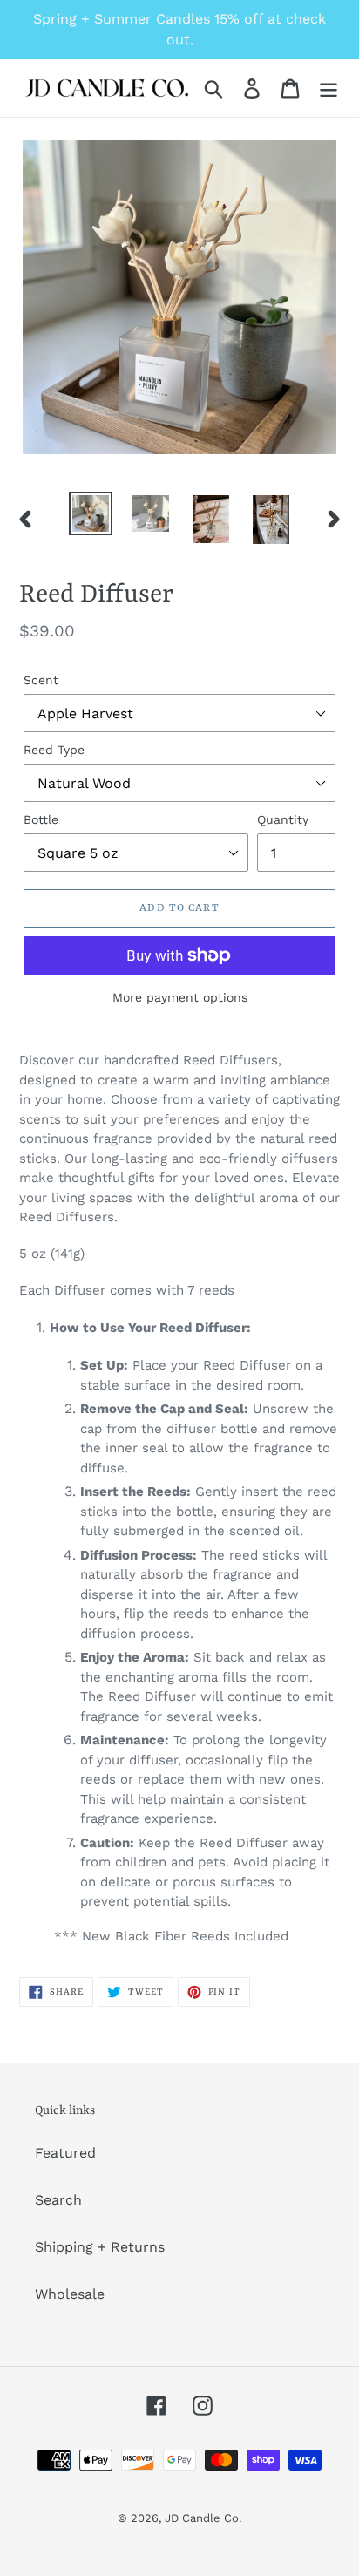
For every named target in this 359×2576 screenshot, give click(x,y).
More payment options (180, 997)
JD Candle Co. (203, 2518)
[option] (91, 513)
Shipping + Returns (100, 2247)
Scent (41, 680)
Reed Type (54, 750)
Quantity (283, 819)
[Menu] (329, 88)
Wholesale (70, 2294)
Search (58, 2200)
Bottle (41, 819)
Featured (65, 2153)
